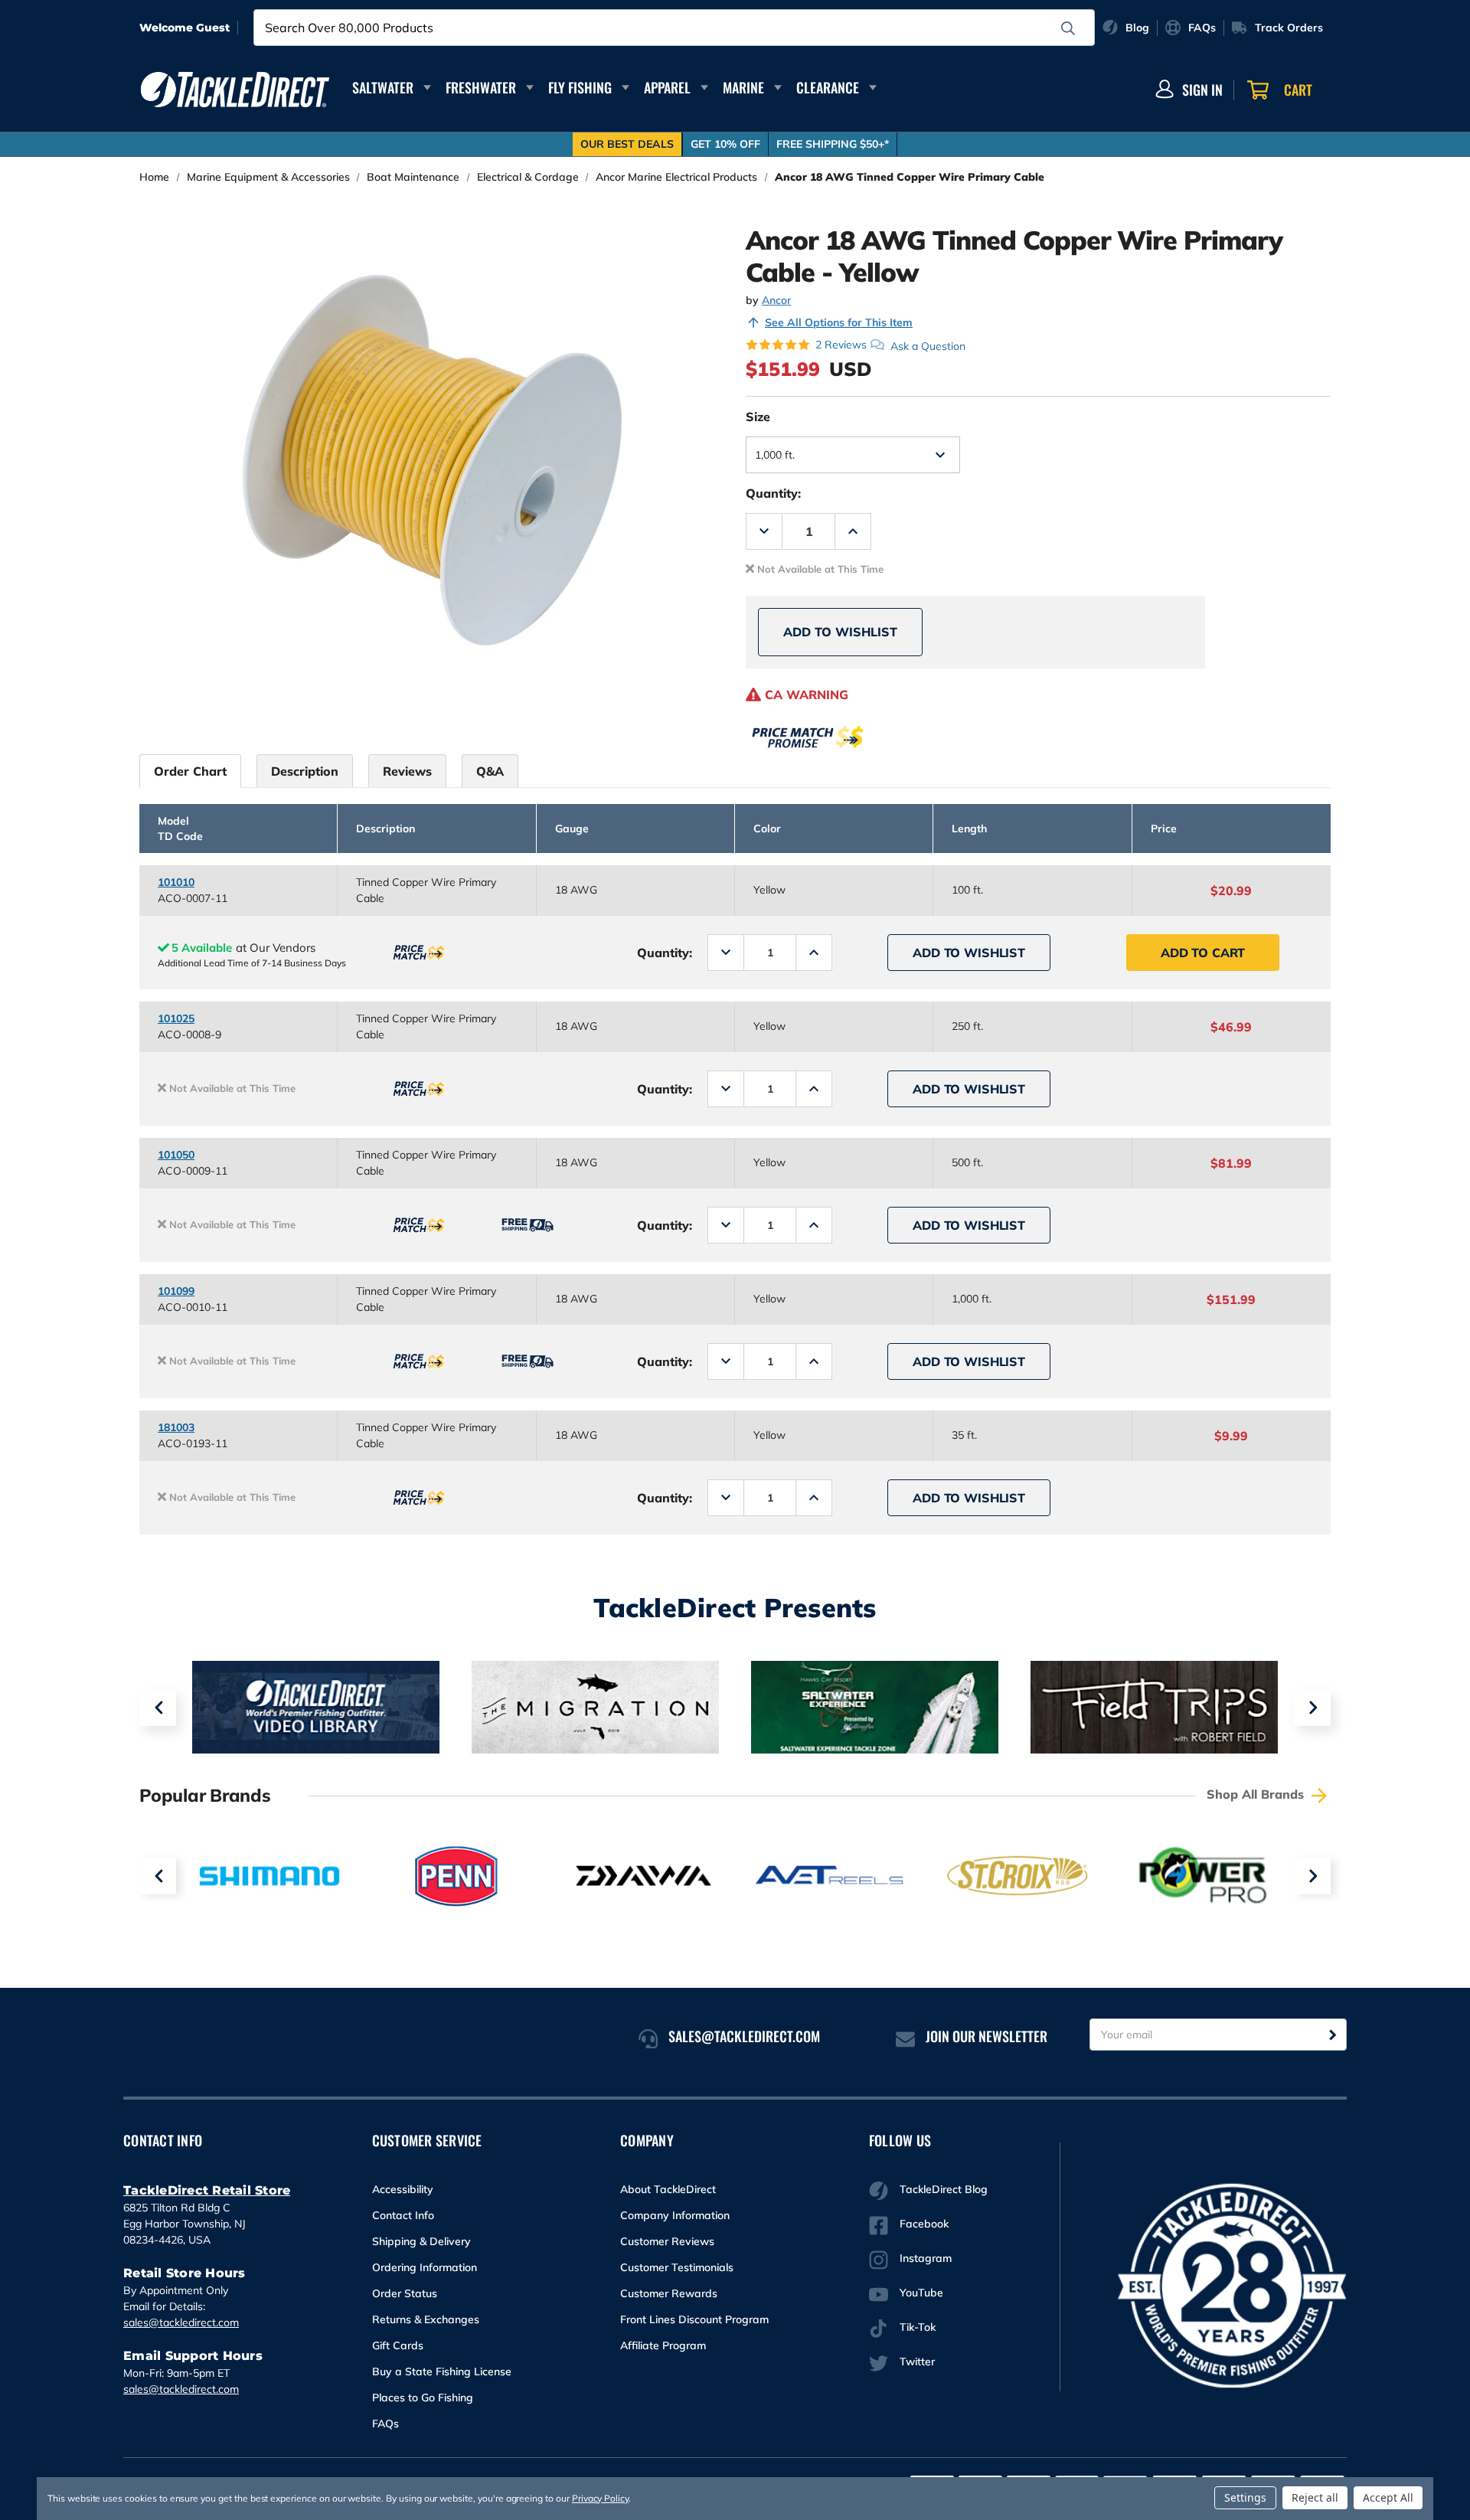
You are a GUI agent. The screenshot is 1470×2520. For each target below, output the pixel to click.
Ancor (776, 300)
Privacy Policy (600, 2498)
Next (1312, 1708)
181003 (176, 1427)
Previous (158, 1708)
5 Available (202, 948)
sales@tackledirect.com (181, 2322)
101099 (176, 1291)
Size (758, 417)
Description (305, 771)
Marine (743, 87)
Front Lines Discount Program (694, 2319)
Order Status (405, 2293)
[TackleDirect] (235, 90)
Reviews (407, 771)
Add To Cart (1203, 953)
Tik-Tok (918, 2327)
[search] (1068, 28)
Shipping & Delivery (421, 2241)
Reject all (1315, 2497)
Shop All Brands (1257, 1794)
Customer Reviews (667, 2241)
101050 (176, 1155)
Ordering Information (425, 2267)
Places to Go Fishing (423, 2397)
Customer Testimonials (677, 2267)
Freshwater (481, 87)
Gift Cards (398, 2345)
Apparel (667, 87)
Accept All (1388, 2497)
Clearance (828, 87)
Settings (1245, 2497)
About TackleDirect (668, 2189)
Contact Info (403, 2215)
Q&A (490, 771)
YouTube (921, 2293)
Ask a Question (928, 345)
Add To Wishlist (840, 632)
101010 (176, 882)
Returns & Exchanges (426, 2319)
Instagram (926, 2258)
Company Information (675, 2215)
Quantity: (773, 493)
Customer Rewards (669, 2293)
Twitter (917, 2361)
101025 (176, 1018)
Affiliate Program (663, 2345)
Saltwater (383, 87)
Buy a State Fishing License (442, 2371)
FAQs (385, 2424)
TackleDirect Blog (944, 2189)
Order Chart (190, 771)
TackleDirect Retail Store (207, 2190)
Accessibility (403, 2189)
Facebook (924, 2224)
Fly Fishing (580, 87)
